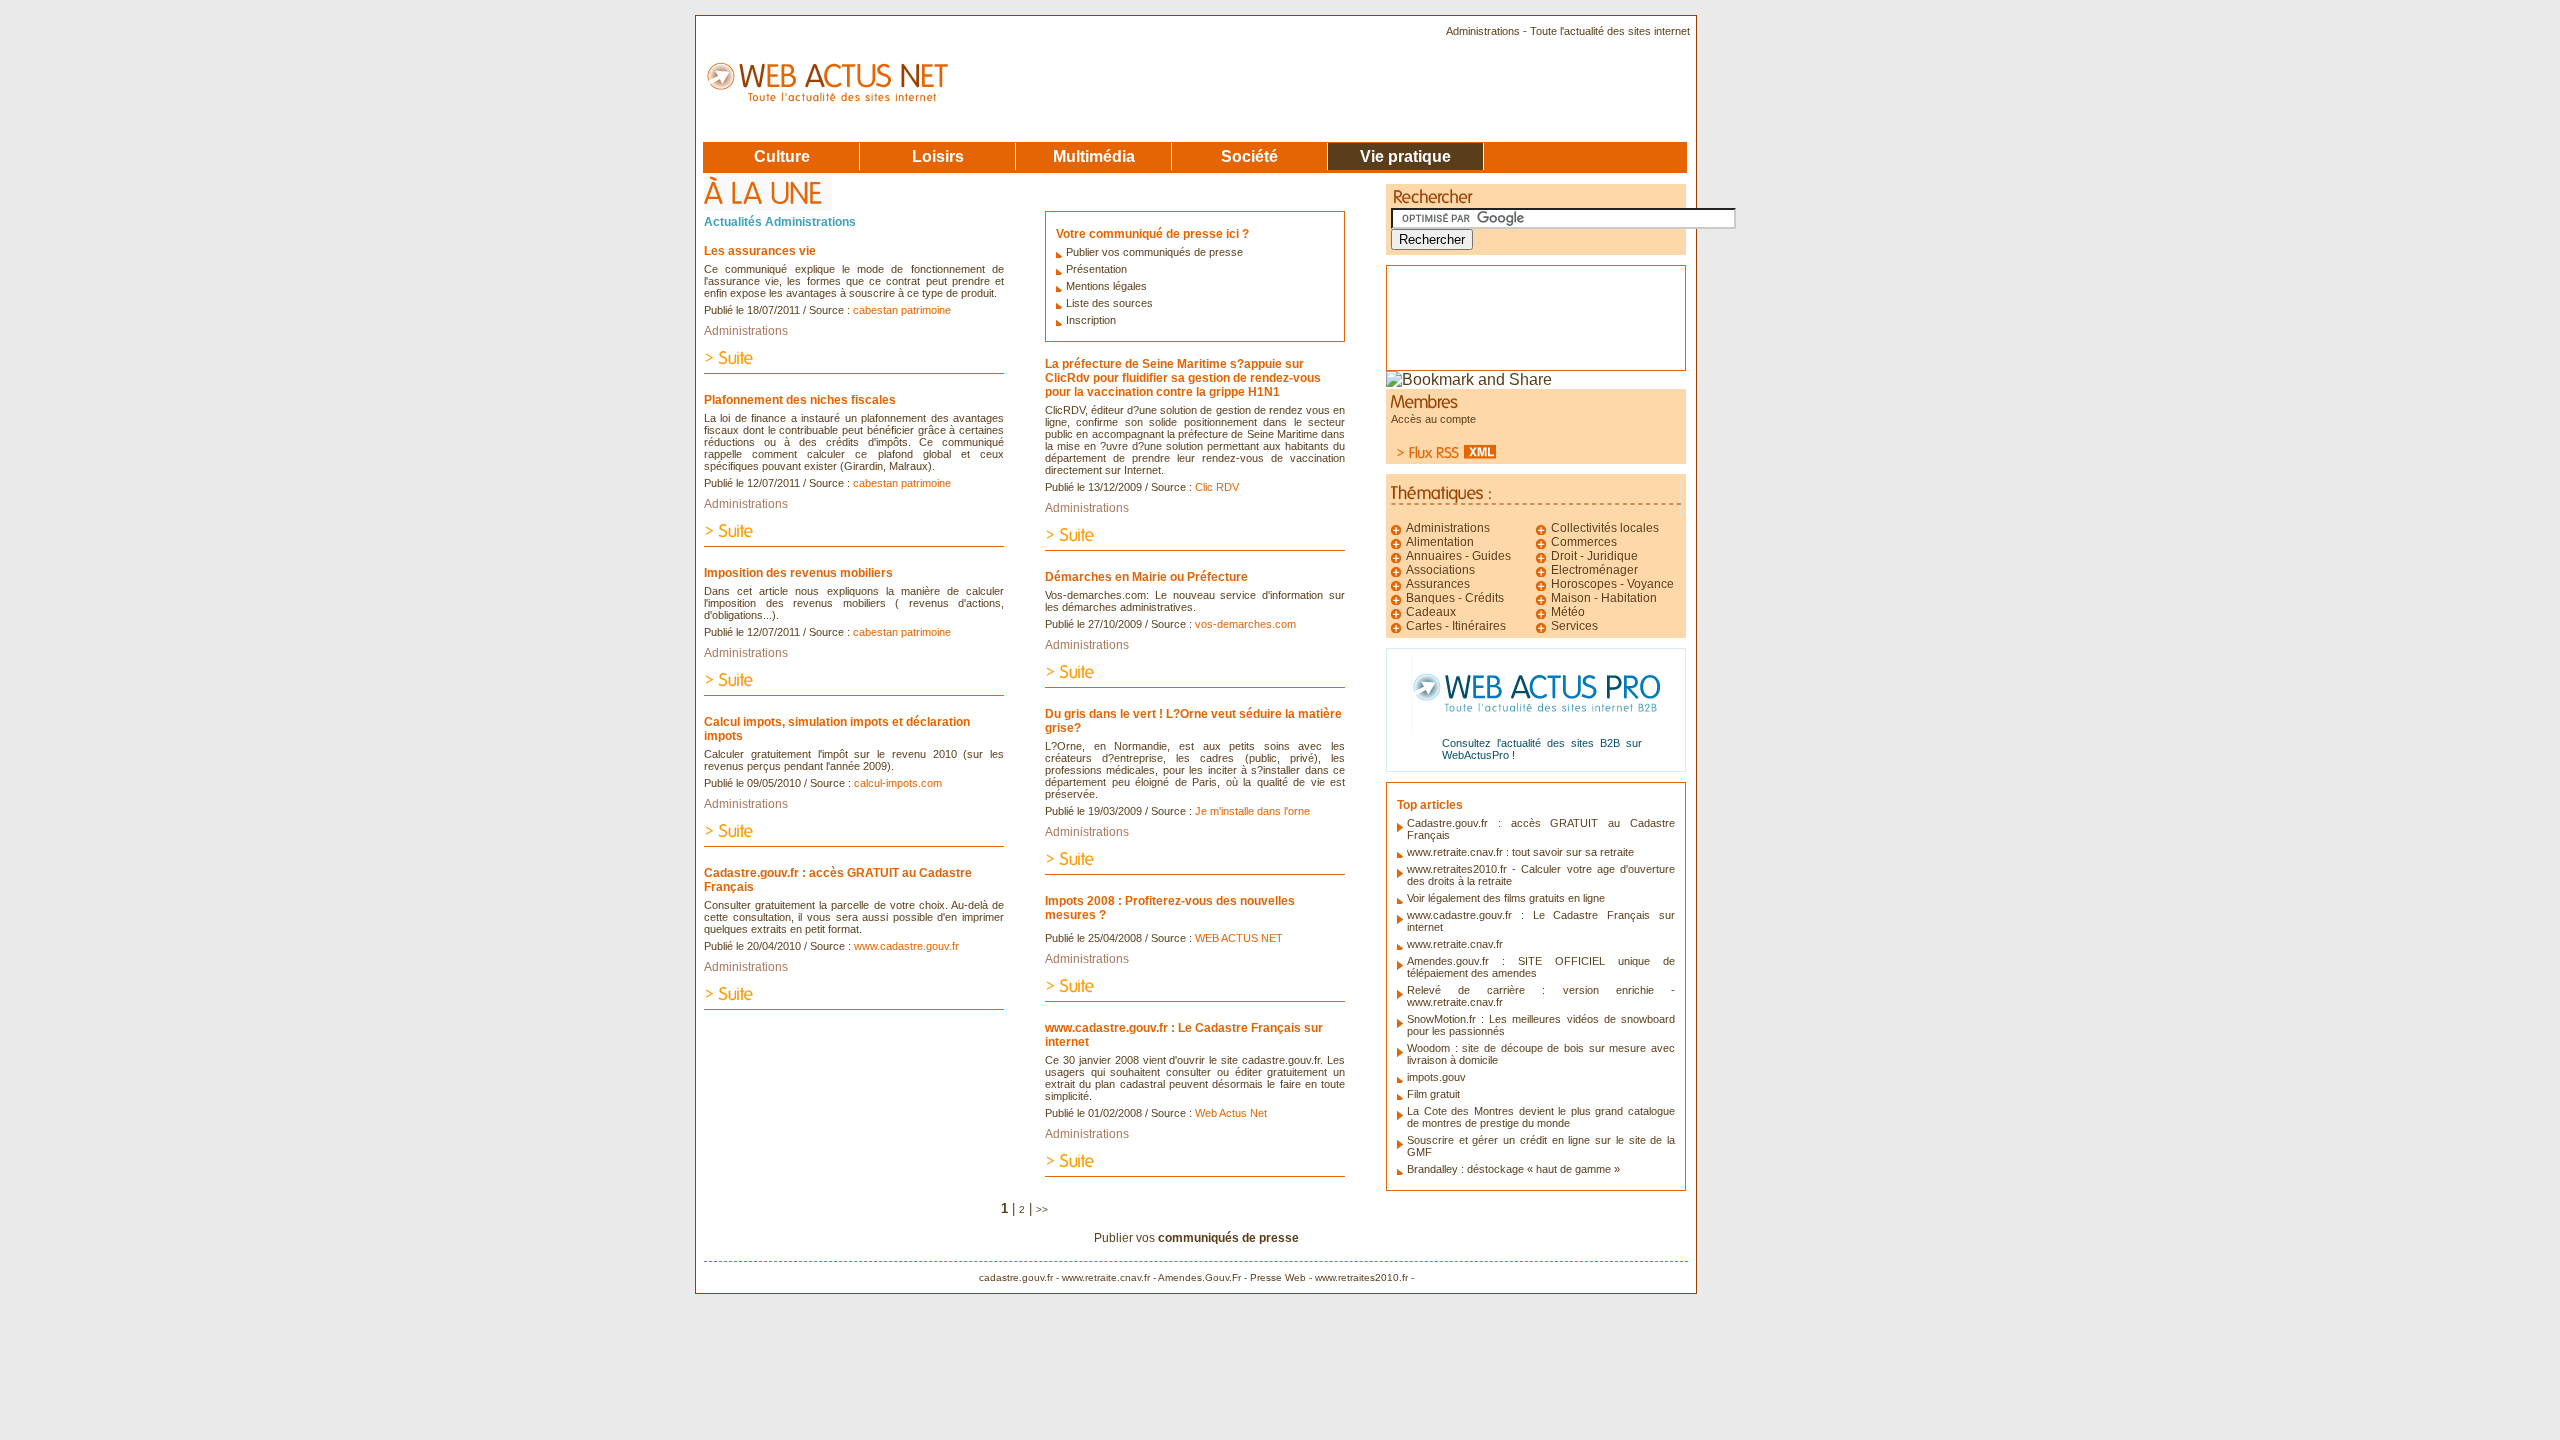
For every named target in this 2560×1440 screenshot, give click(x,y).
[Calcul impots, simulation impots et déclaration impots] (854, 841)
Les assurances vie (760, 251)
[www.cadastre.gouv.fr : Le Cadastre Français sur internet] (1195, 1171)
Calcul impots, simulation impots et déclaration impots (837, 729)
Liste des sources (1109, 303)
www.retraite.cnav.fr (1455, 944)
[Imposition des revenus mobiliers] (854, 690)
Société (1249, 156)
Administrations (746, 331)
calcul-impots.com (898, 783)
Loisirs (938, 156)
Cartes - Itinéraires (1456, 626)
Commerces (1584, 542)
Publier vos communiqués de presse (1154, 252)
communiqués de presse (1228, 1238)
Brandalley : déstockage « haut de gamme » (1513, 1169)
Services (1574, 626)
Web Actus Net (1231, 1113)
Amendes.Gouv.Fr (1199, 1277)
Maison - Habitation (1604, 598)
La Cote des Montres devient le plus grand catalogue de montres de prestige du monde (1541, 1117)
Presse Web (1278, 1277)
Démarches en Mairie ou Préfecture (1146, 577)
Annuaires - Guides (1458, 556)
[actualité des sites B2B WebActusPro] (1536, 727)
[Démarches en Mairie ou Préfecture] (1195, 682)
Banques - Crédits (1455, 598)
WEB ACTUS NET (1239, 938)
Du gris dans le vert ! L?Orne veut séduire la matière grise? (1193, 721)
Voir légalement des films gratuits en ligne (1506, 898)
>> (1042, 1209)
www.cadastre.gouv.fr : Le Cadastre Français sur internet (1184, 1035)
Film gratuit (1433, 1094)
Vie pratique (1405, 156)
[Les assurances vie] (854, 368)
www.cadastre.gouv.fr (906, 946)
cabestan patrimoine (902, 310)
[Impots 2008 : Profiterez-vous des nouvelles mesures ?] (1195, 996)
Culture (782, 156)
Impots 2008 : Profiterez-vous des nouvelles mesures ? (1170, 908)
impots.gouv (1436, 1077)
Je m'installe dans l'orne (1252, 811)
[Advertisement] (1497, 311)
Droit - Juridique (1594, 556)
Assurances (1438, 584)
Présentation (1096, 269)
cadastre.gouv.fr (1016, 1277)
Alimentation (1440, 542)
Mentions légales (1106, 286)
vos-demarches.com (1245, 624)
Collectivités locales (1605, 528)
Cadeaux (1431, 612)
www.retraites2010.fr (1361, 1277)
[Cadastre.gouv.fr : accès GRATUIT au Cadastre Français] (854, 1004)
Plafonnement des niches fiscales (800, 400)
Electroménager (1594, 570)
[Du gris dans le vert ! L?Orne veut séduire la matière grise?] (1195, 869)
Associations (1440, 570)
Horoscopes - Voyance (1612, 584)
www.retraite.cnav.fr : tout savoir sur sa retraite (1520, 852)
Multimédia (1094, 156)
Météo (1568, 612)
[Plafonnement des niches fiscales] (854, 541)
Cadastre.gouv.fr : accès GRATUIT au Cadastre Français (838, 880)
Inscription (1091, 320)
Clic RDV (1217, 487)
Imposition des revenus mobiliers (798, 573)
